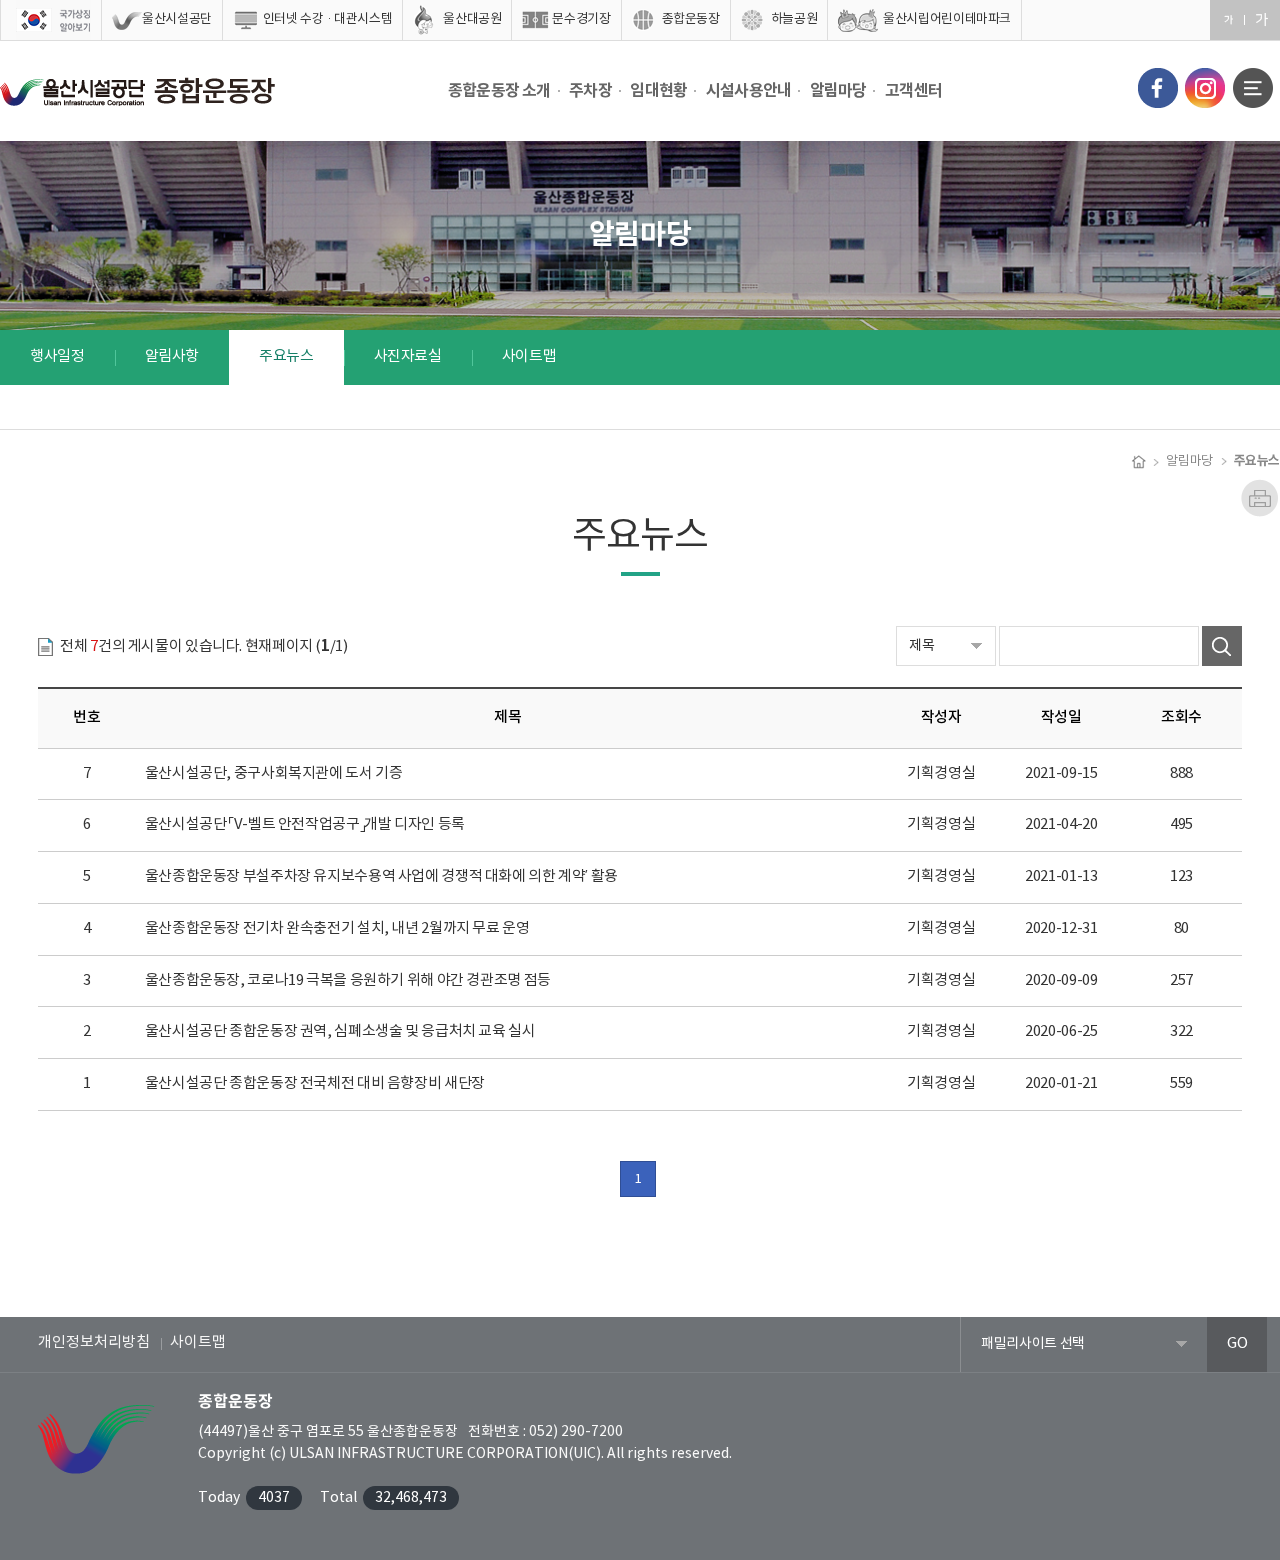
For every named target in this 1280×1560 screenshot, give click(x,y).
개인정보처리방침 (94, 1342)
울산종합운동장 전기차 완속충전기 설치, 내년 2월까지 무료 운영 (337, 928)
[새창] (1158, 87)
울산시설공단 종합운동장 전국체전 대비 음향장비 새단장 (315, 1083)
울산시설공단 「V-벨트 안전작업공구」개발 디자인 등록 (305, 824)
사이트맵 (529, 356)
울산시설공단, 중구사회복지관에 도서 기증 (274, 773)
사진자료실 (408, 356)
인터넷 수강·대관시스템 (328, 19)
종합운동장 (691, 19)
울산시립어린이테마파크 (947, 19)
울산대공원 (472, 19)
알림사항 (172, 356)
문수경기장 (581, 19)
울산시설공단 (177, 19)
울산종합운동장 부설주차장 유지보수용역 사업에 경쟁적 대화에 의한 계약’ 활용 (381, 876)
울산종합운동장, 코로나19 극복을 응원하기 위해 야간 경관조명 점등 (348, 980)
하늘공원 (794, 19)
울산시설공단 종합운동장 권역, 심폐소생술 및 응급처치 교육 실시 (340, 1031)
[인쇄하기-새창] (1260, 488)
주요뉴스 (286, 356)
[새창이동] (51, 20)
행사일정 (57, 356)
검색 (1222, 646)
